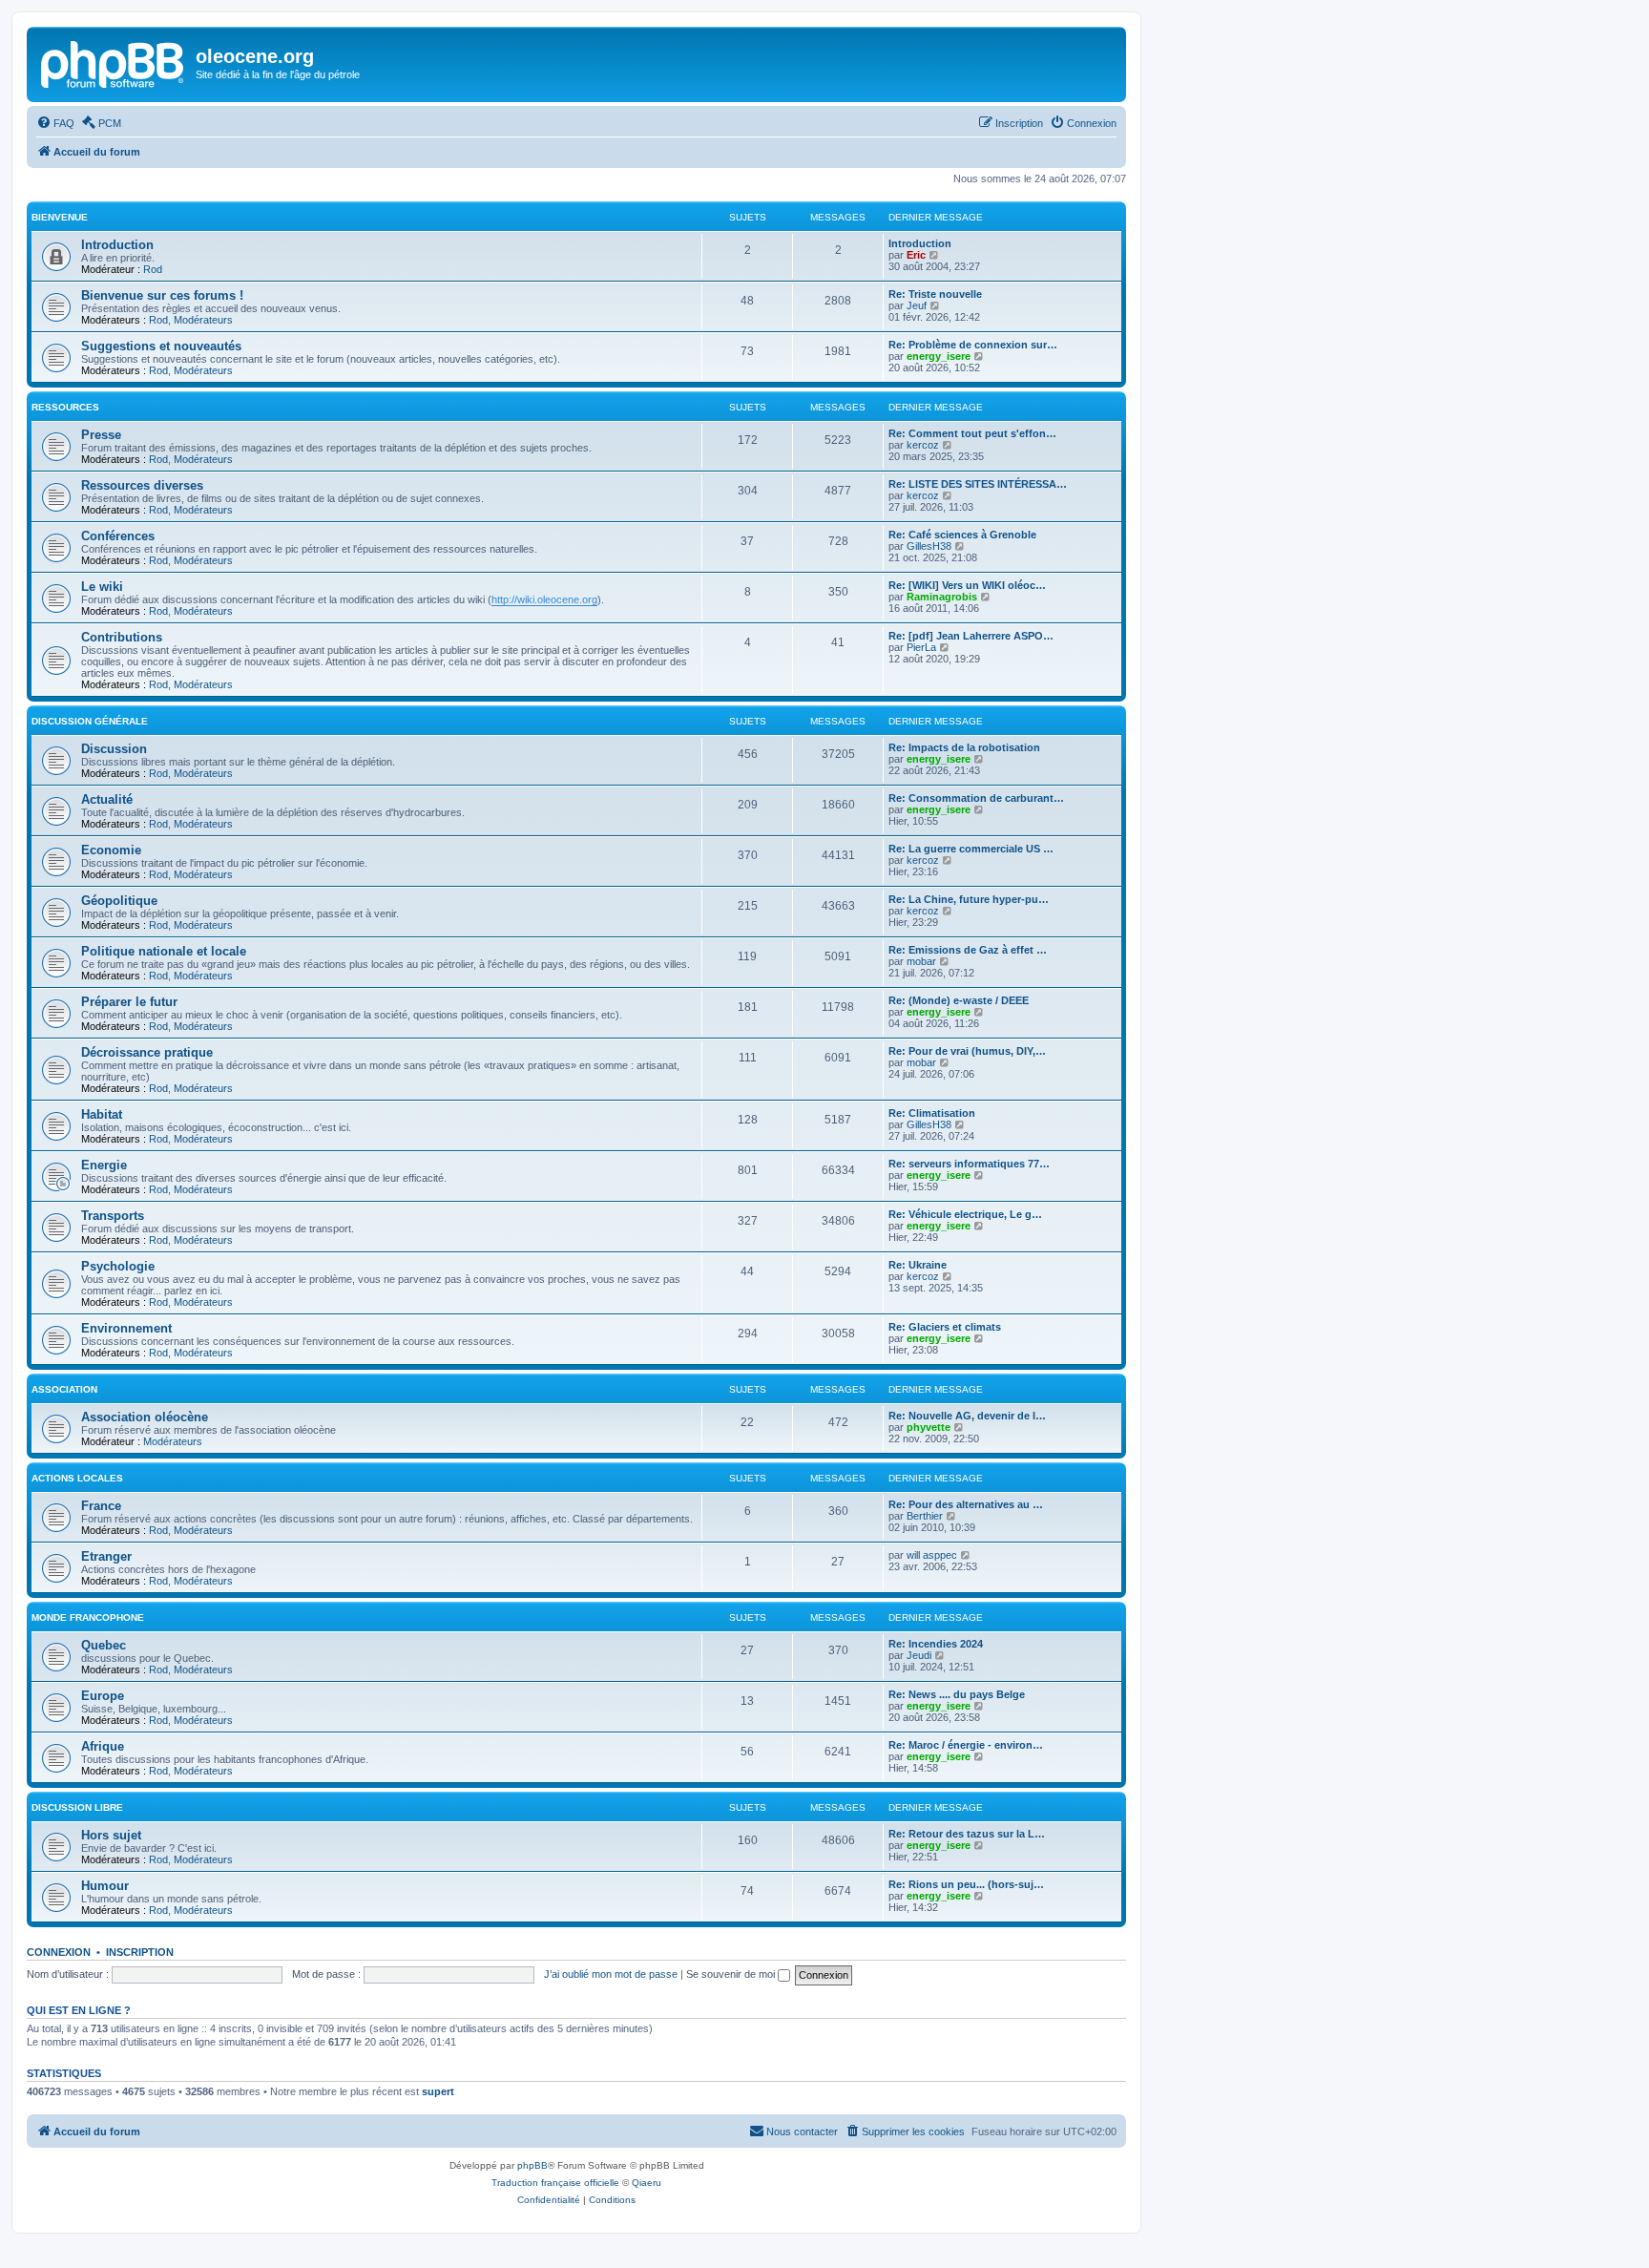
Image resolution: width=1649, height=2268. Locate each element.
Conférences (118, 536)
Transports (113, 1216)
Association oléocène (145, 1417)
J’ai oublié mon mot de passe (611, 1974)
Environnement (126, 1328)
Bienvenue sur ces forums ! (162, 295)
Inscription (140, 1952)
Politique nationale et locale (164, 951)
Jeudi (919, 1655)
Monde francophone (88, 1617)
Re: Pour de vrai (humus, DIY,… (967, 1051)
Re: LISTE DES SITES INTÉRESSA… (978, 484)
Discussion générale (90, 721)
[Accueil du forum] (114, 62)
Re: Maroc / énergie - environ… (966, 1745)
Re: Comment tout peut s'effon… (972, 433)
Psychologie (118, 1266)
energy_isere (939, 356)
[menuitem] (55, 123)
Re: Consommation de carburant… (976, 798)
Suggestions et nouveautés (161, 346)
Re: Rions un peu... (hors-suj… (966, 1884)
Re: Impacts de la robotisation (964, 747)
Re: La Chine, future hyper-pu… (969, 899)
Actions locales (77, 1478)
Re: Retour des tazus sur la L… (967, 1834)
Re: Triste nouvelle (935, 294)
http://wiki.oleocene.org (544, 599)
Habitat (102, 1114)
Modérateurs (203, 320)
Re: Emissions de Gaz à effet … (968, 950)
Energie (104, 1165)
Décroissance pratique (147, 1052)
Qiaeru (647, 2183)
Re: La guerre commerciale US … (971, 849)
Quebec (104, 1645)
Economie (111, 850)
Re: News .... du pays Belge (957, 1694)
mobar (921, 961)
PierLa (921, 647)
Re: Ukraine (918, 1265)
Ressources (65, 407)
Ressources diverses (142, 485)
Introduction (117, 245)
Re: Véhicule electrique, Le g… (965, 1214)
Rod (153, 269)
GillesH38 (929, 546)
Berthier (925, 1516)
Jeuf (917, 305)
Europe (103, 1696)
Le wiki (102, 587)
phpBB (532, 2165)
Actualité (107, 799)
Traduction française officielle (555, 2183)
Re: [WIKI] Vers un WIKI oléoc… (967, 585)
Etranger (106, 1556)
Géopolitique (119, 901)
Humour (105, 1886)
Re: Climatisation (932, 1113)
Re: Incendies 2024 (936, 1644)
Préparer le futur (129, 1002)
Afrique (103, 1746)
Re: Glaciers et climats (945, 1327)
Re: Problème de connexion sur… (973, 345)
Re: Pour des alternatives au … (966, 1504)
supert (438, 2091)
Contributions (122, 637)
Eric (916, 255)
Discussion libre (77, 1807)
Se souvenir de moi (732, 1974)
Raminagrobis (942, 597)
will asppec (932, 1555)
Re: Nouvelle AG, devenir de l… (967, 1416)
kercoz (923, 445)
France (101, 1506)
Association (64, 1389)
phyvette (929, 1427)
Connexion (59, 1952)
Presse (101, 435)
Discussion (114, 749)
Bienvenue (60, 217)
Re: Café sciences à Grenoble (962, 535)
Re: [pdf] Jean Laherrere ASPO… (971, 636)
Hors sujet (111, 1835)
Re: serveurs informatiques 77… (969, 1164)
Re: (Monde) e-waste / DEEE (959, 1000)
